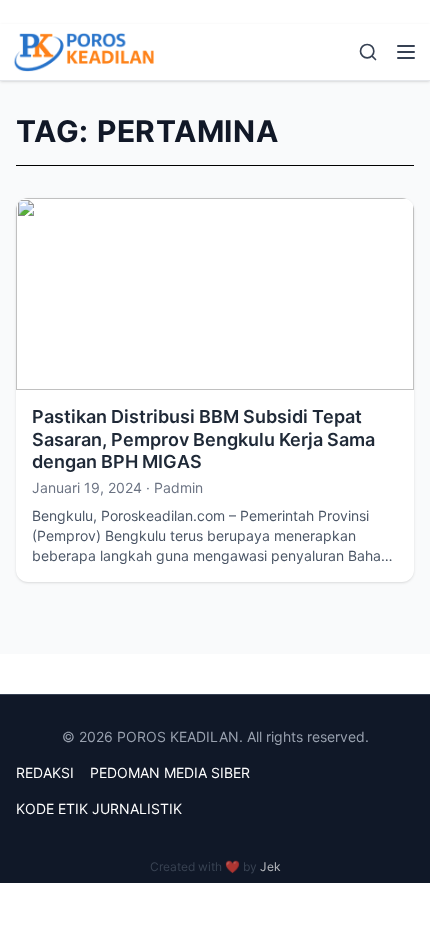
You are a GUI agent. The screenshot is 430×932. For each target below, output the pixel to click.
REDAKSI (45, 772)
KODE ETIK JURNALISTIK (99, 808)
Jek (270, 866)
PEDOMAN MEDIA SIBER (170, 772)
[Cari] (368, 52)
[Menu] (406, 52)
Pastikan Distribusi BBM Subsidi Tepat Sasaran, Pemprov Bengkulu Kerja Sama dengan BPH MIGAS (203, 439)
